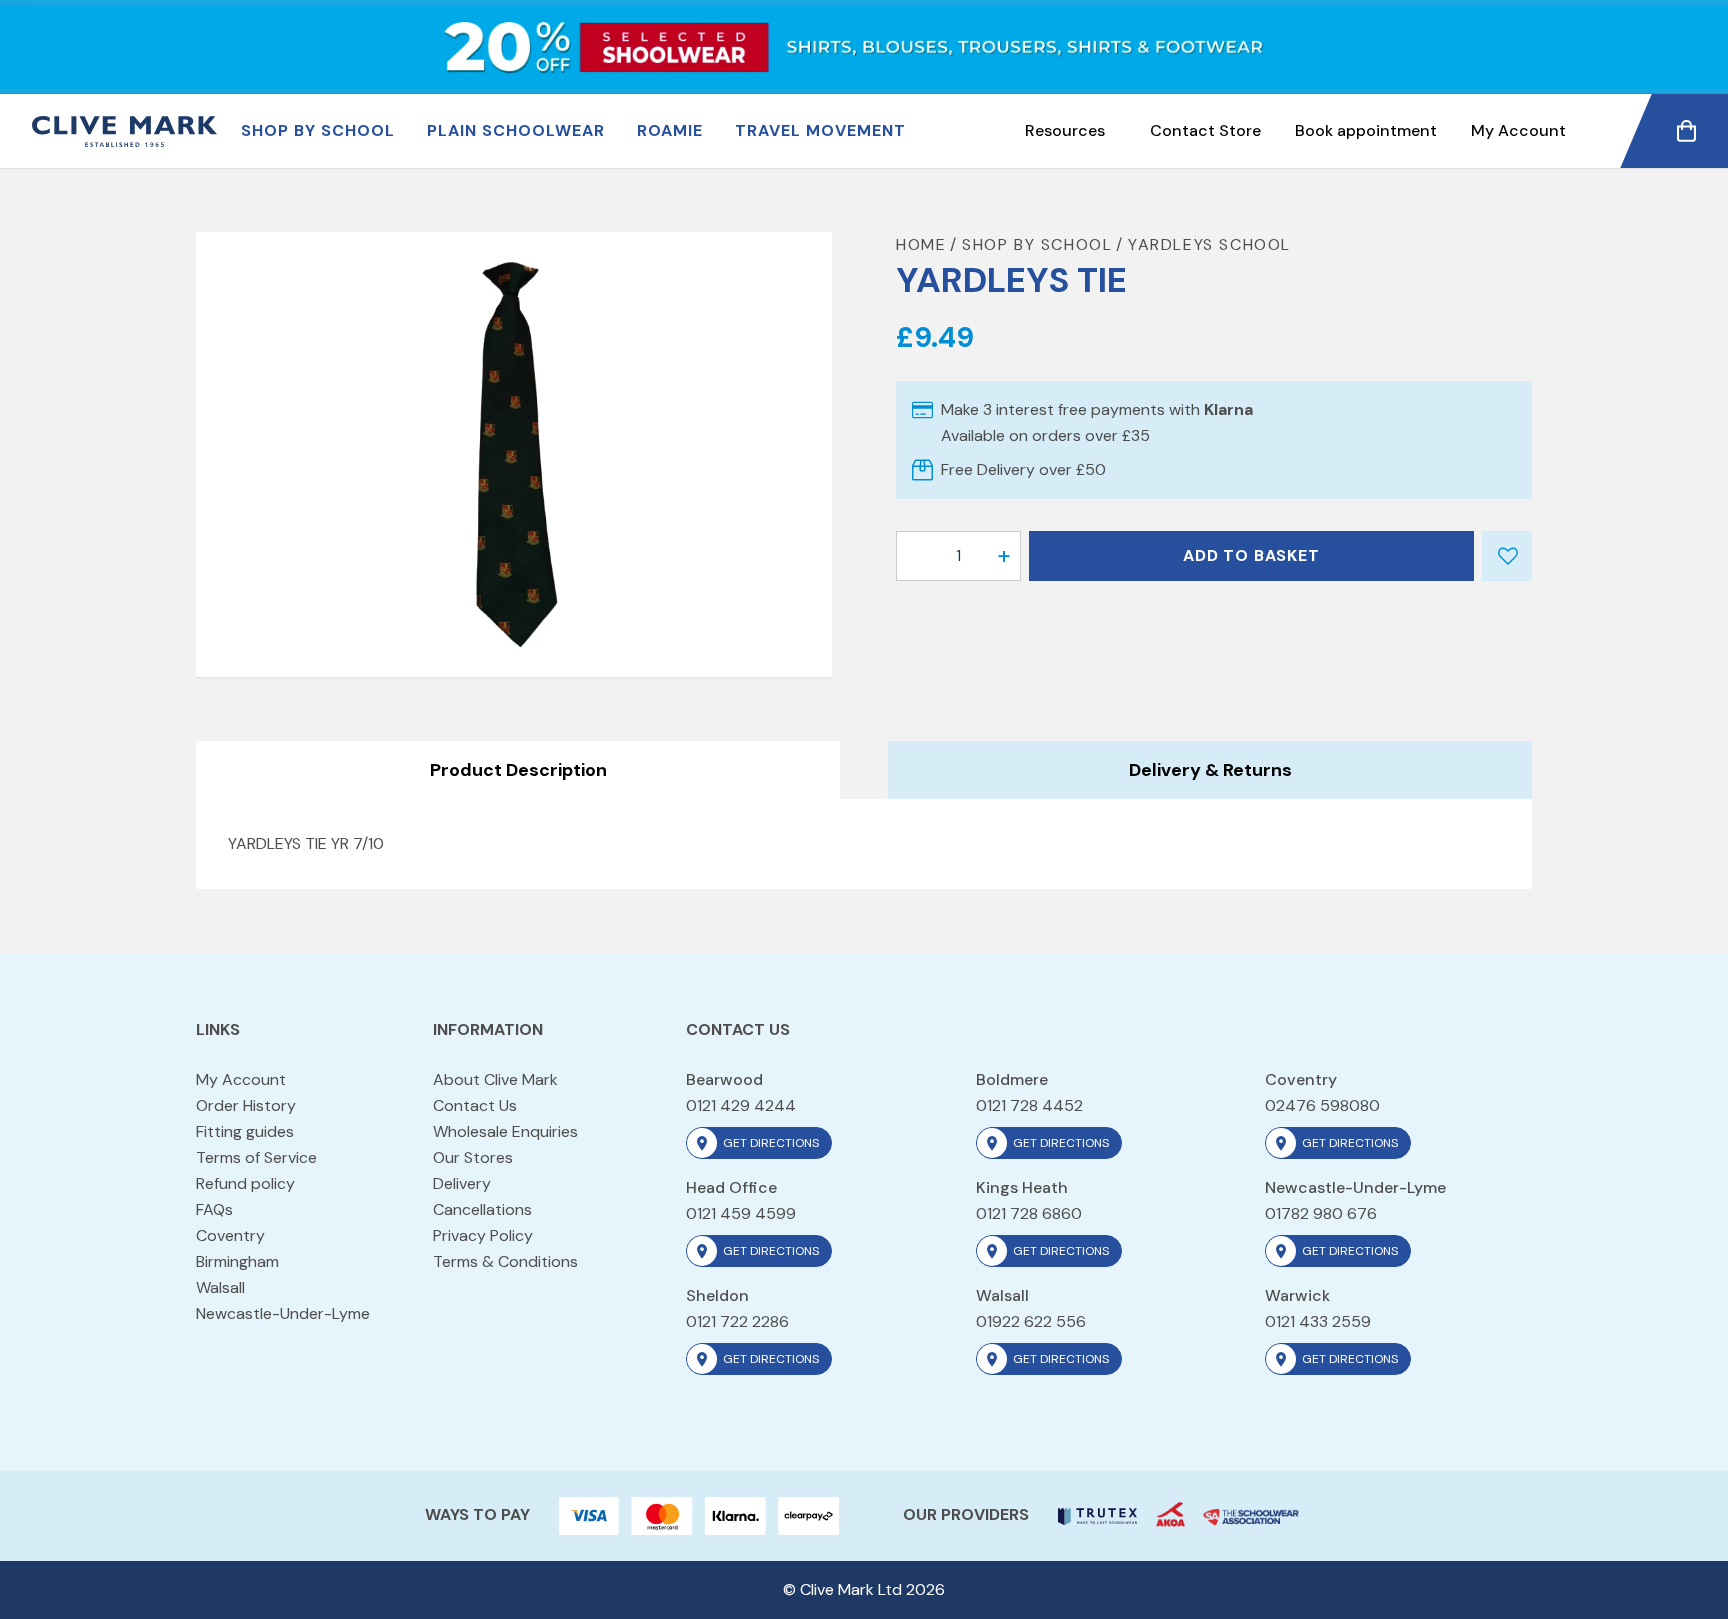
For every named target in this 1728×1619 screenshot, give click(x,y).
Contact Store (1205, 130)
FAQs (214, 1209)
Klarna (1228, 409)
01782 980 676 (1321, 1213)
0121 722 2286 (737, 1321)
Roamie (670, 130)
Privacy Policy (483, 1235)
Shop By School (1037, 244)
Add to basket (1251, 555)
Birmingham (237, 1261)
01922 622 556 (1031, 1321)
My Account (1518, 130)
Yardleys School (1209, 244)
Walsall (220, 1287)
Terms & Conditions (505, 1261)
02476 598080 (1322, 1105)
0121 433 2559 (1318, 1321)
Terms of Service (256, 1157)
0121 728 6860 (1029, 1213)
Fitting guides (245, 1131)
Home (921, 244)
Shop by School (318, 130)
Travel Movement (820, 130)
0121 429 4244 (741, 1105)
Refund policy (245, 1183)
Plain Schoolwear (516, 130)
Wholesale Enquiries (505, 1131)
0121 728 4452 (1029, 1105)
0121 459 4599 (741, 1213)
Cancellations (482, 1209)
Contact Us (475, 1105)
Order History (246, 1105)
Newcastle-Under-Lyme (283, 1313)
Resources (1065, 130)
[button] (1004, 556)
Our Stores (473, 1157)
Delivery (462, 1183)
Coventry (230, 1235)
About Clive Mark (495, 1079)
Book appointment (1366, 130)
